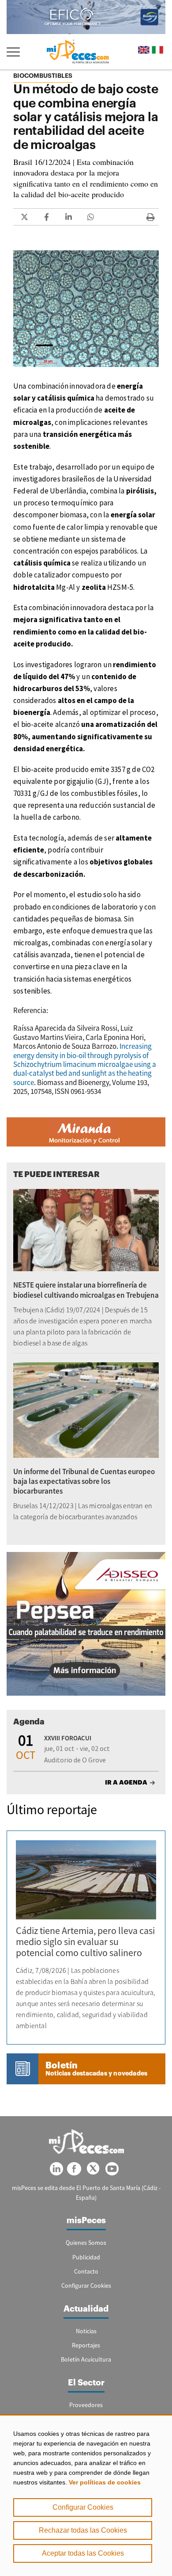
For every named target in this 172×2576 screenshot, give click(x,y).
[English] (144, 50)
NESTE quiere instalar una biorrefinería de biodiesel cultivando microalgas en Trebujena (86, 1290)
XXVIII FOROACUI (68, 1738)
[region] (86, 2495)
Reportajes (86, 2345)
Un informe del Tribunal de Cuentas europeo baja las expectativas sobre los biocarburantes (84, 1481)
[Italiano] (157, 50)
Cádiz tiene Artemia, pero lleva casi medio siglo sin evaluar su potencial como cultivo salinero (85, 1942)
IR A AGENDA (126, 1782)
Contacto (86, 2271)
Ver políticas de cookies (105, 2482)
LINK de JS (24, 217)
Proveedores (86, 2405)
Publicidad (86, 2257)
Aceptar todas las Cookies (83, 2553)
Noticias (86, 2331)
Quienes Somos (86, 2243)
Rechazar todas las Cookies (83, 2530)
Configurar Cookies (83, 2507)
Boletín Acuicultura (86, 2359)
